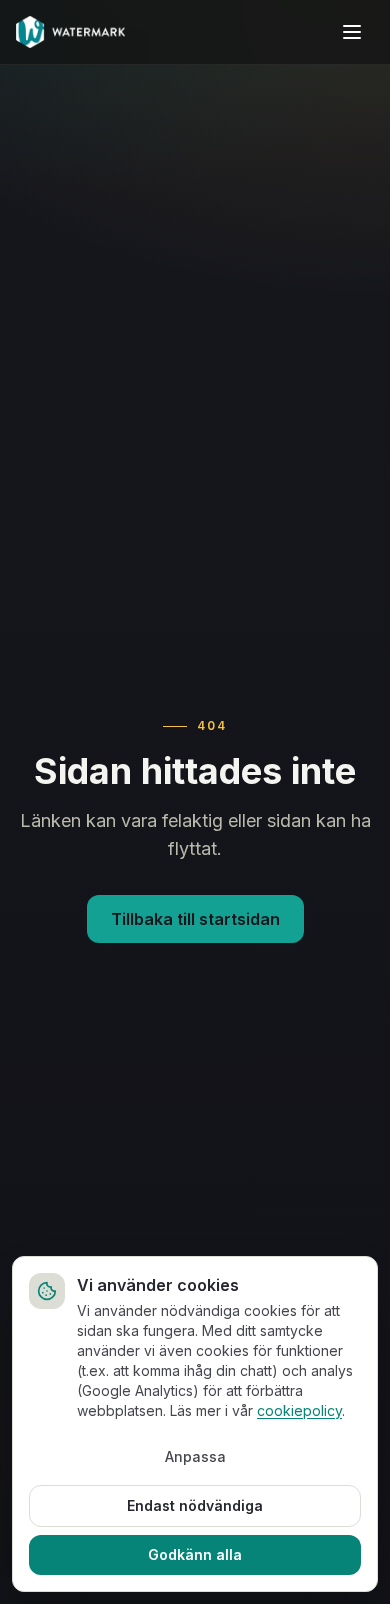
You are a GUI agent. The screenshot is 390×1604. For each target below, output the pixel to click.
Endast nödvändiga (195, 1505)
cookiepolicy (299, 1410)
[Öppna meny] (352, 32)
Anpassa (195, 1456)
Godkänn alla (195, 1554)
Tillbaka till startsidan (195, 919)
